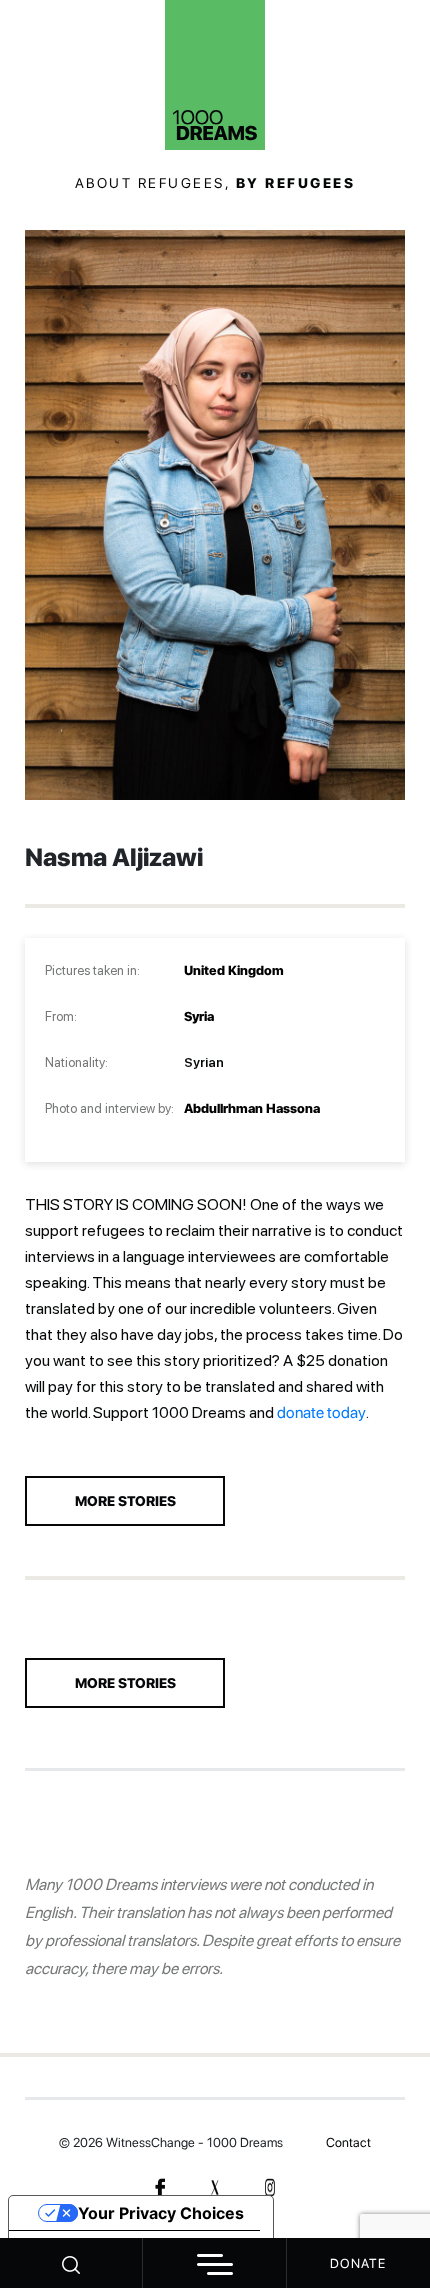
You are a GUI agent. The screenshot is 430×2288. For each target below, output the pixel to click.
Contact (348, 2142)
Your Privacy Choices (161, 2213)
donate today (321, 1412)
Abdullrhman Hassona (252, 1108)
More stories (125, 1683)
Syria (199, 1016)
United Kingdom (234, 970)
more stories (125, 1501)
